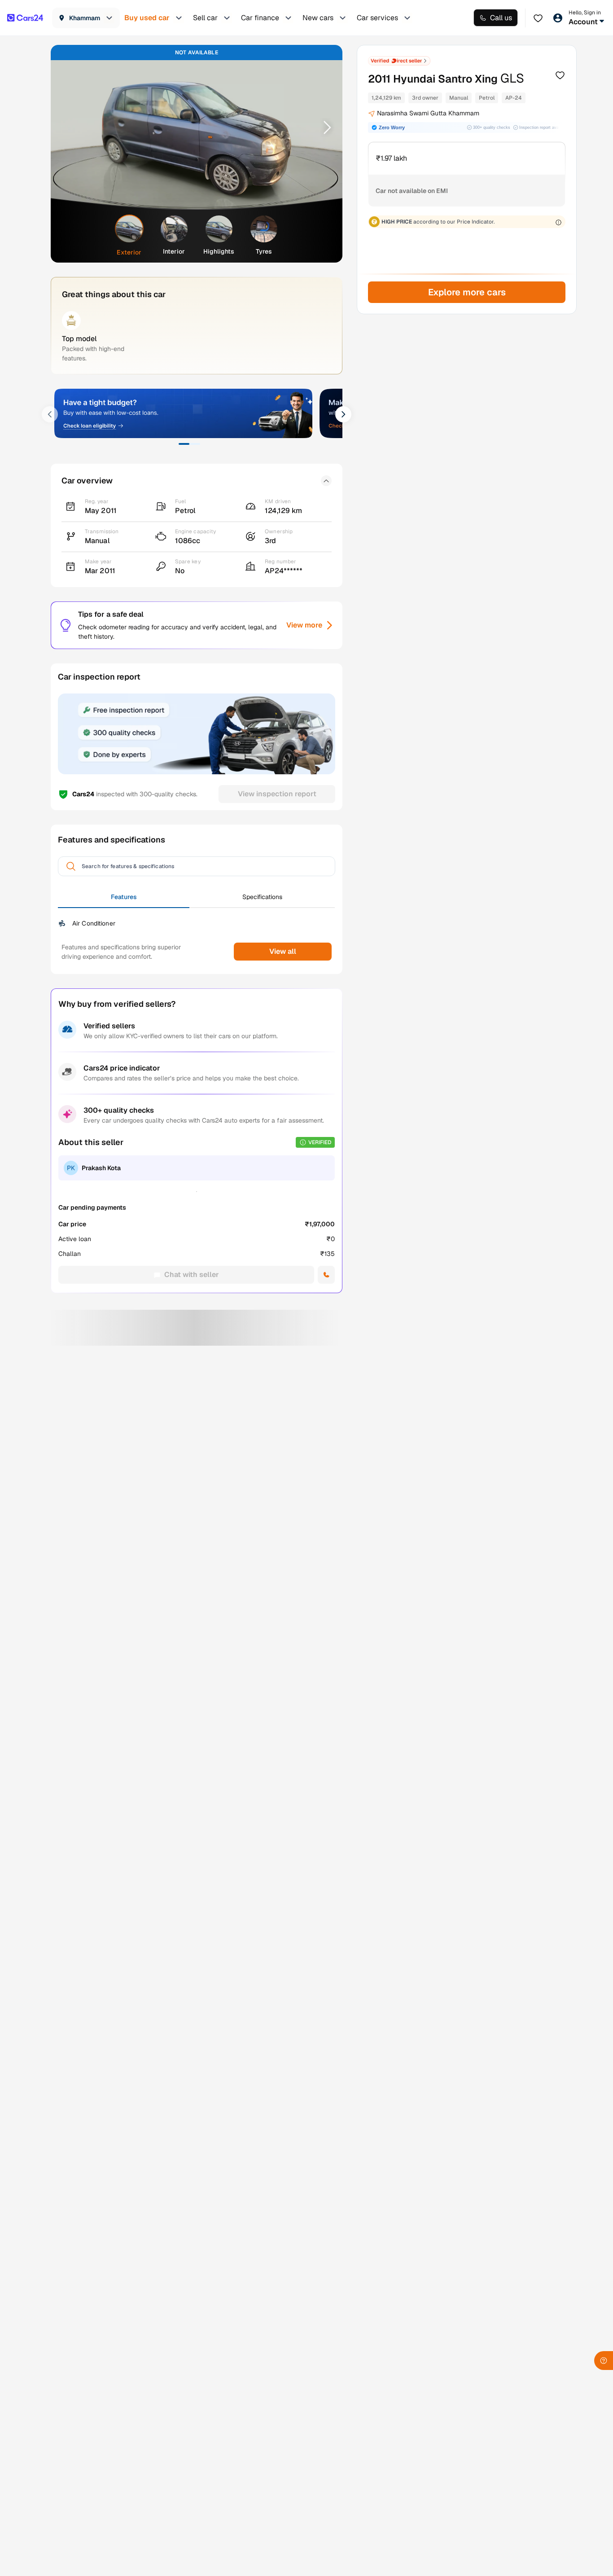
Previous (69, 127)
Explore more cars (466, 292)
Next (324, 127)
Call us (501, 18)
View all (283, 951)
